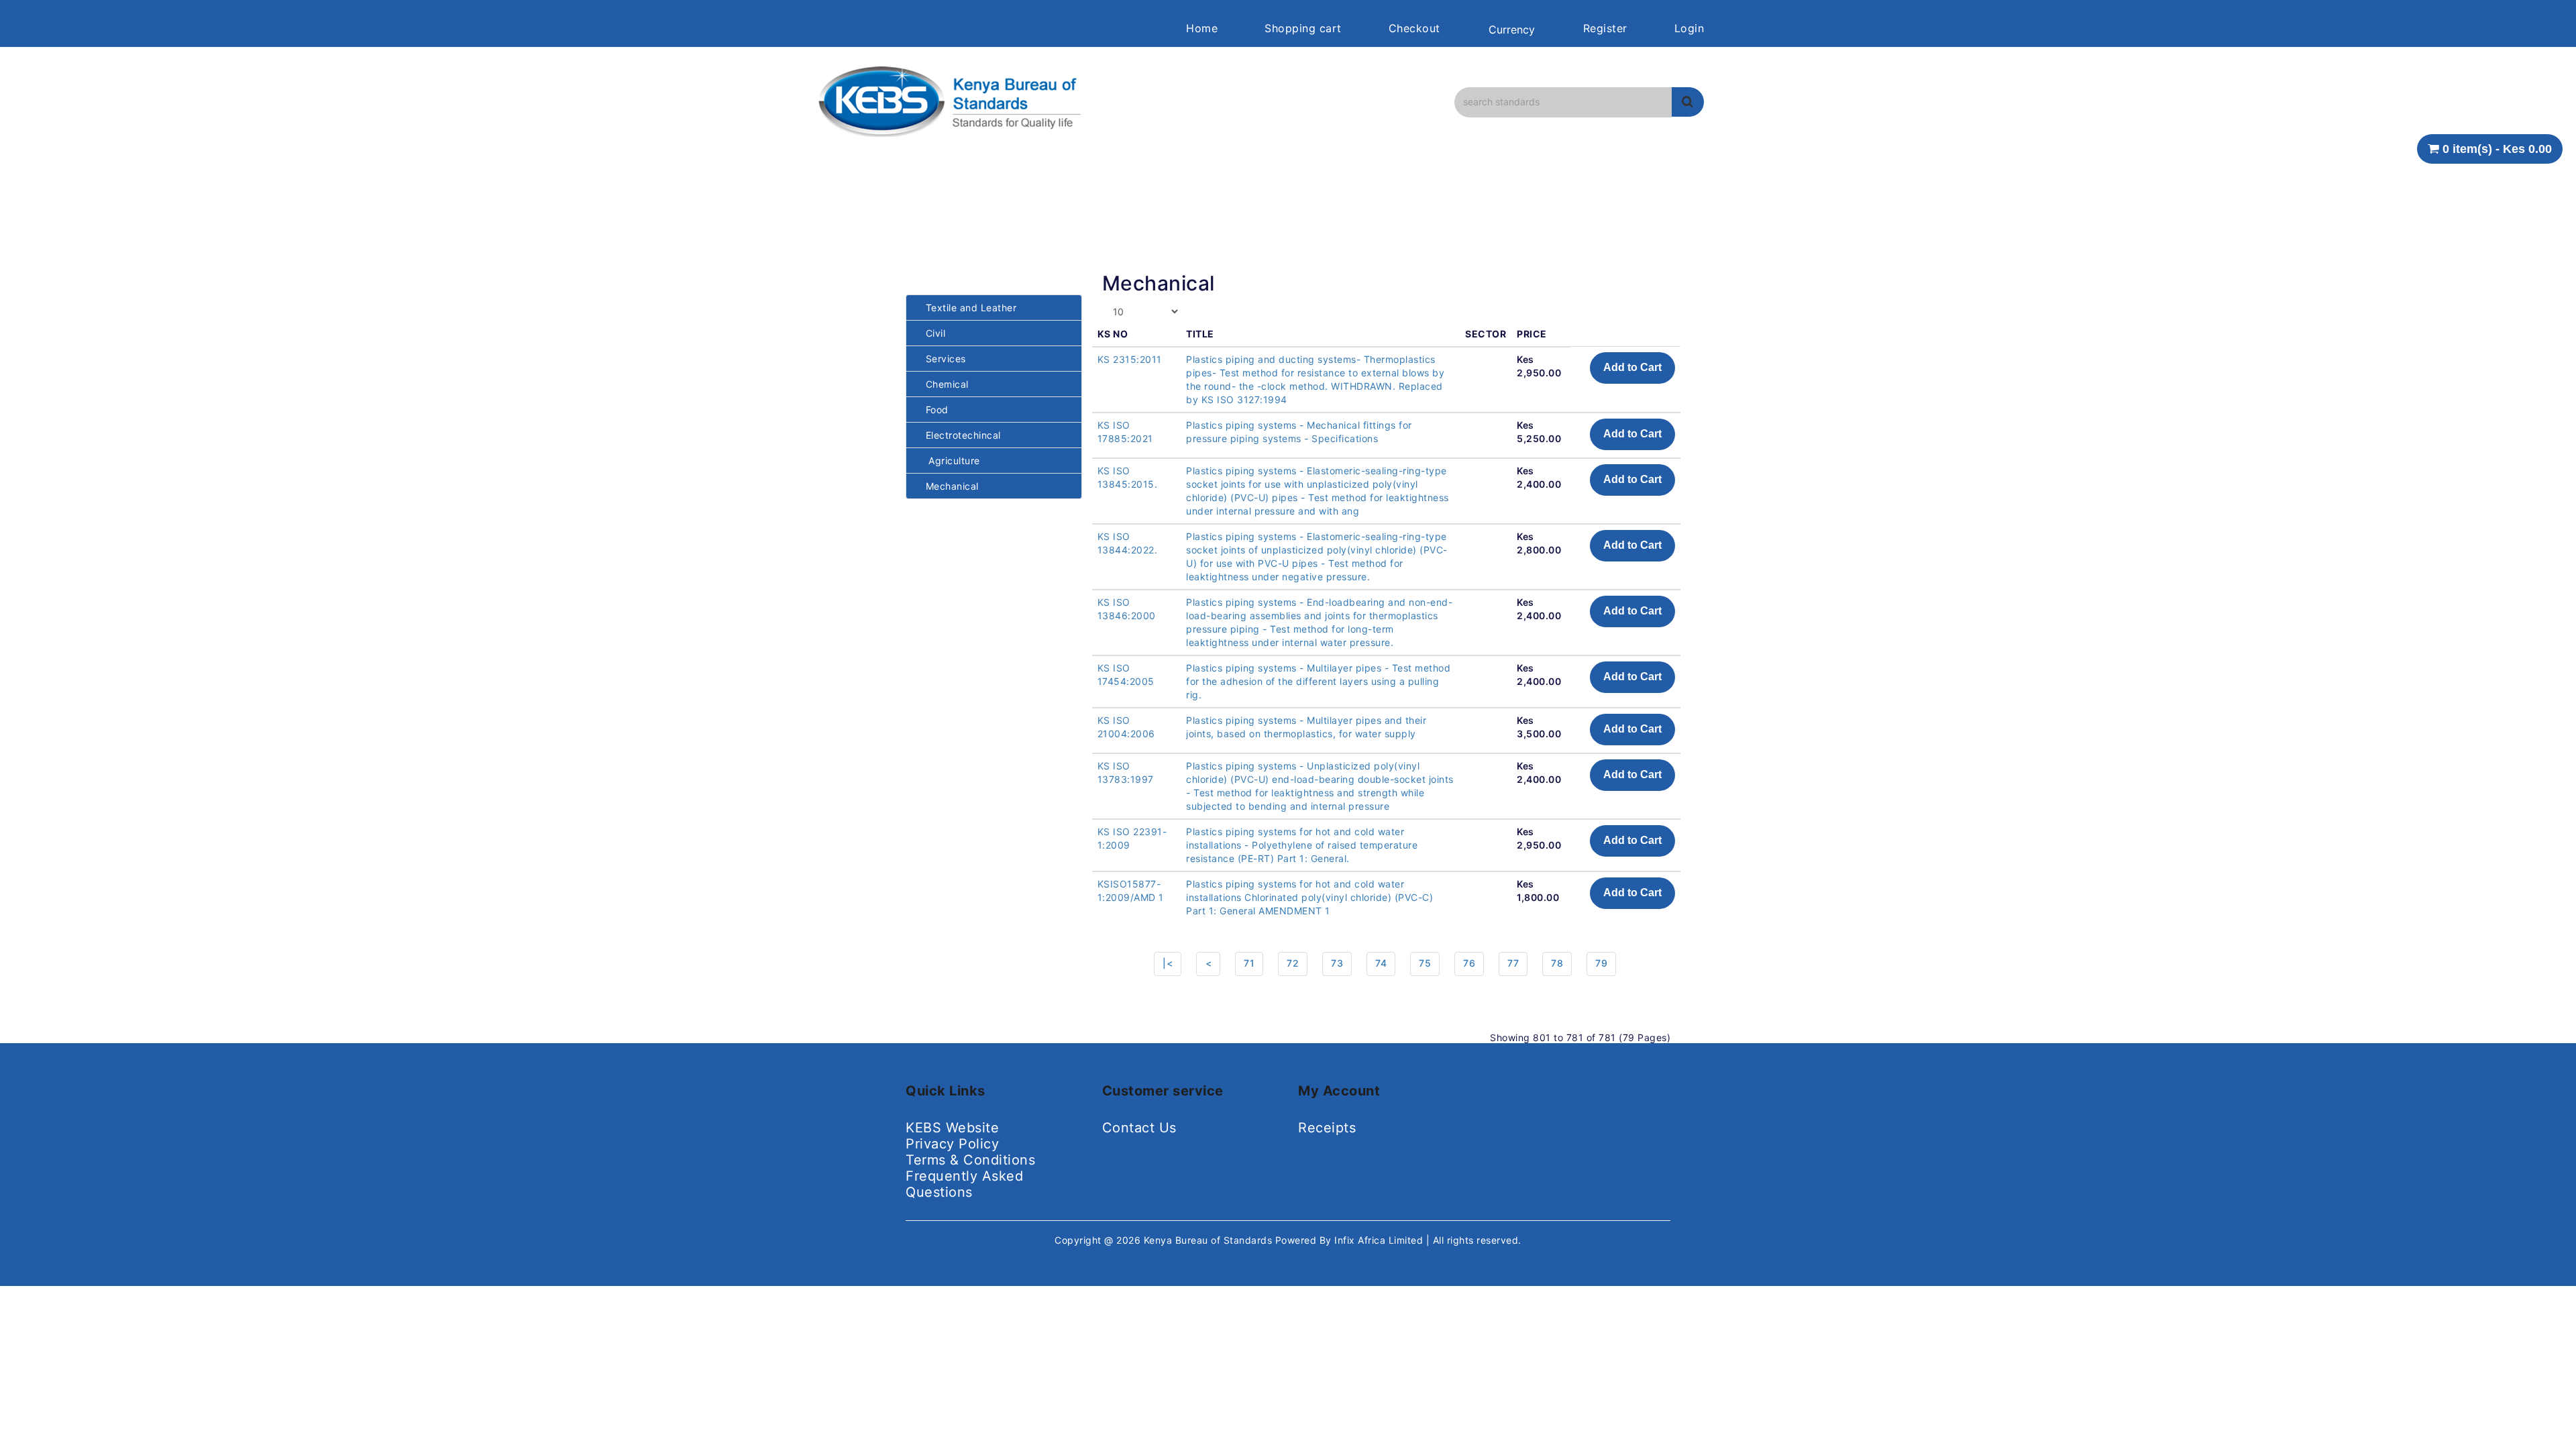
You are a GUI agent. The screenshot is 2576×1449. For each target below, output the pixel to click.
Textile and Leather (966, 308)
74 (1381, 963)
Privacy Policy (952, 1144)
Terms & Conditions (970, 1160)
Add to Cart (1632, 367)
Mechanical (948, 486)
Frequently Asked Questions (964, 1184)
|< (1168, 963)
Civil (931, 333)
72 (1293, 963)
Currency (1512, 30)
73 (1337, 963)
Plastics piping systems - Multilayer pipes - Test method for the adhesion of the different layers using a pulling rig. (1318, 681)
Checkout (1414, 28)
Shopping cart (1303, 28)
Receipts (1327, 1128)
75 (1425, 963)
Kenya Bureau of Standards (1210, 1240)
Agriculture (948, 461)
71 (1249, 963)
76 (1469, 963)
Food (932, 410)
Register (1605, 28)
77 (1513, 963)
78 (1557, 963)
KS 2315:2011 (1130, 359)
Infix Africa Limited (1380, 1240)
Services (941, 359)
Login (1689, 28)
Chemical (943, 384)
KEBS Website (952, 1128)
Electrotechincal (959, 435)
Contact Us (1139, 1128)
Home (1202, 28)
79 (1601, 963)
